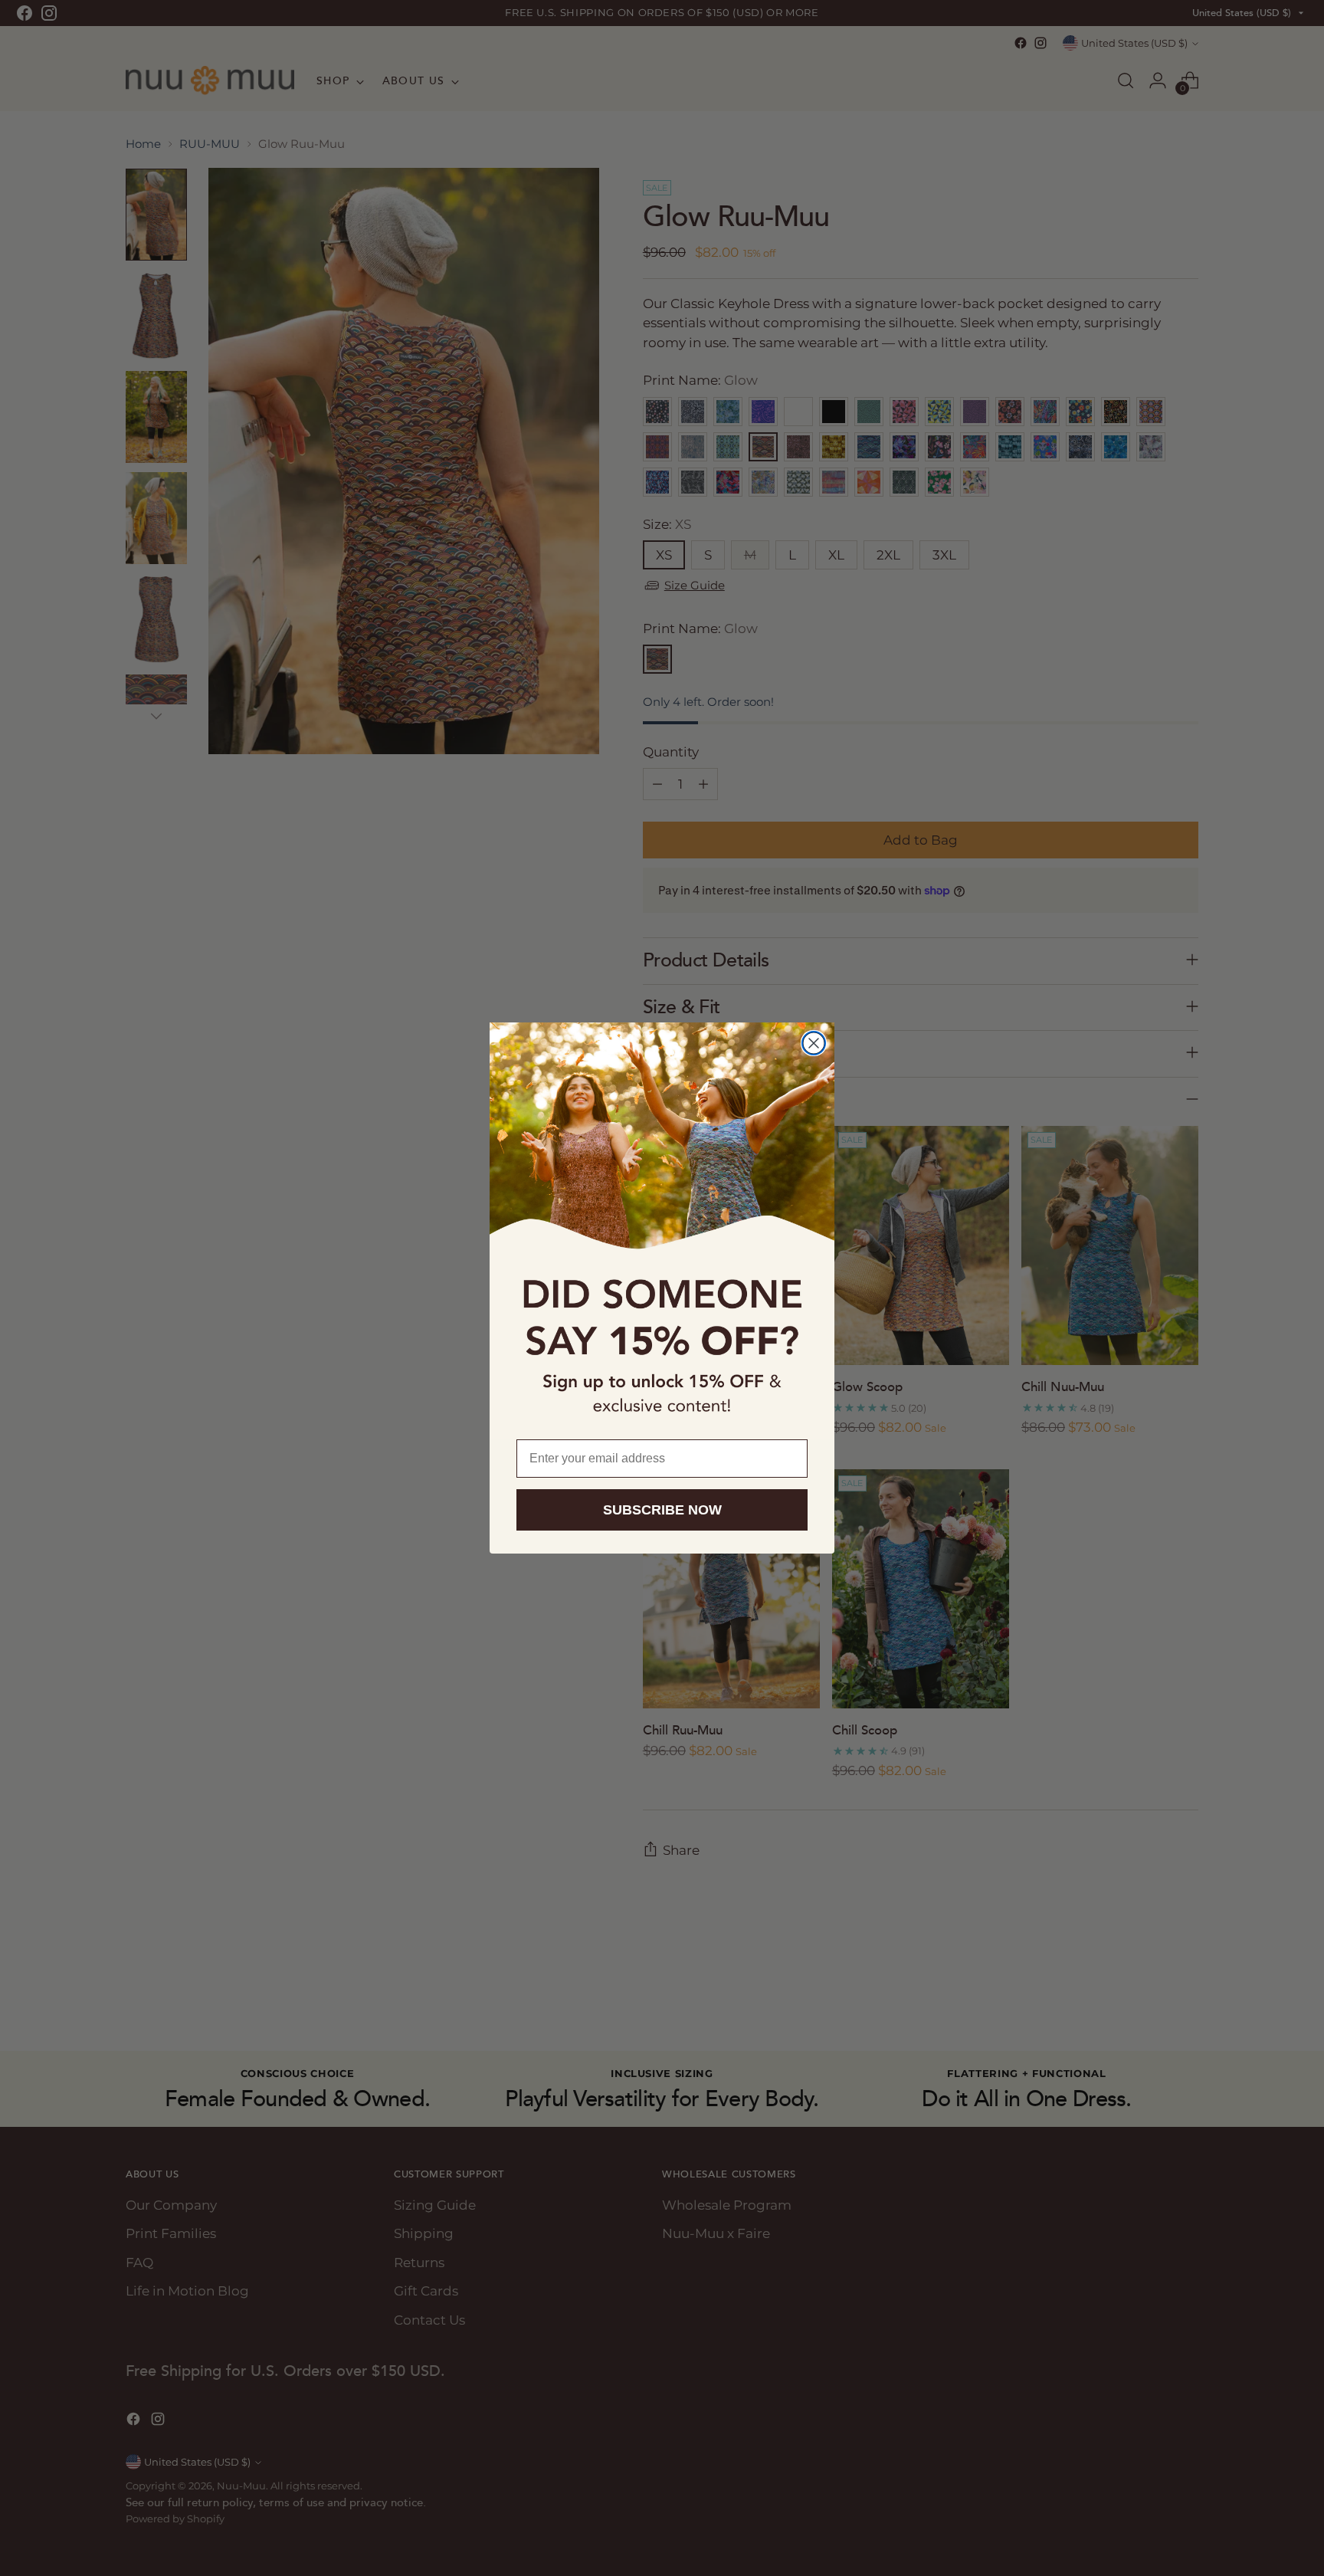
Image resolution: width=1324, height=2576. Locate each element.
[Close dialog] (814, 1043)
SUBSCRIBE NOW (662, 1510)
